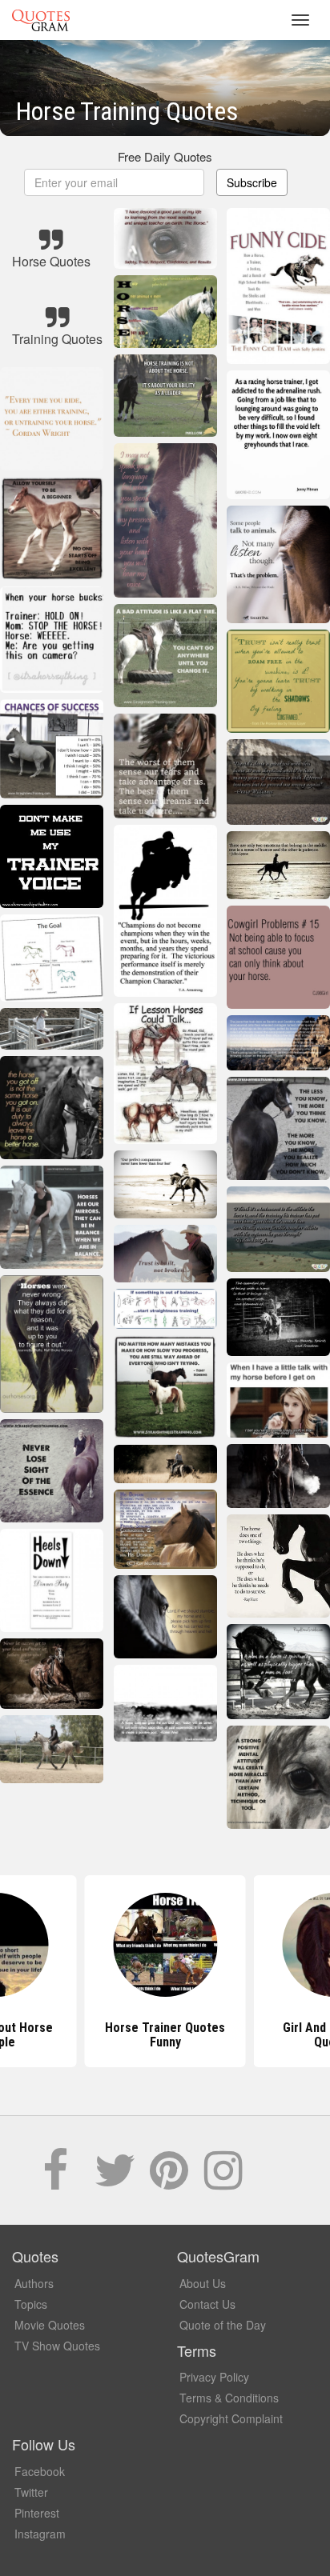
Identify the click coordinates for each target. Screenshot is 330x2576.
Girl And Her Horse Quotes (165, 2035)
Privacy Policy (214, 2377)
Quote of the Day (223, 2325)
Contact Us (207, 2304)
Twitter (31, 2492)
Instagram (40, 2534)
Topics (31, 2304)
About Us (203, 2283)
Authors (34, 2283)
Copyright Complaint (231, 2418)
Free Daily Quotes (165, 156)
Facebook (40, 2471)
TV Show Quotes (57, 2346)
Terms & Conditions (229, 2398)
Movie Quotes (50, 2325)
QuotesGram (41, 20)
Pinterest (37, 2513)
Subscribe (252, 182)
